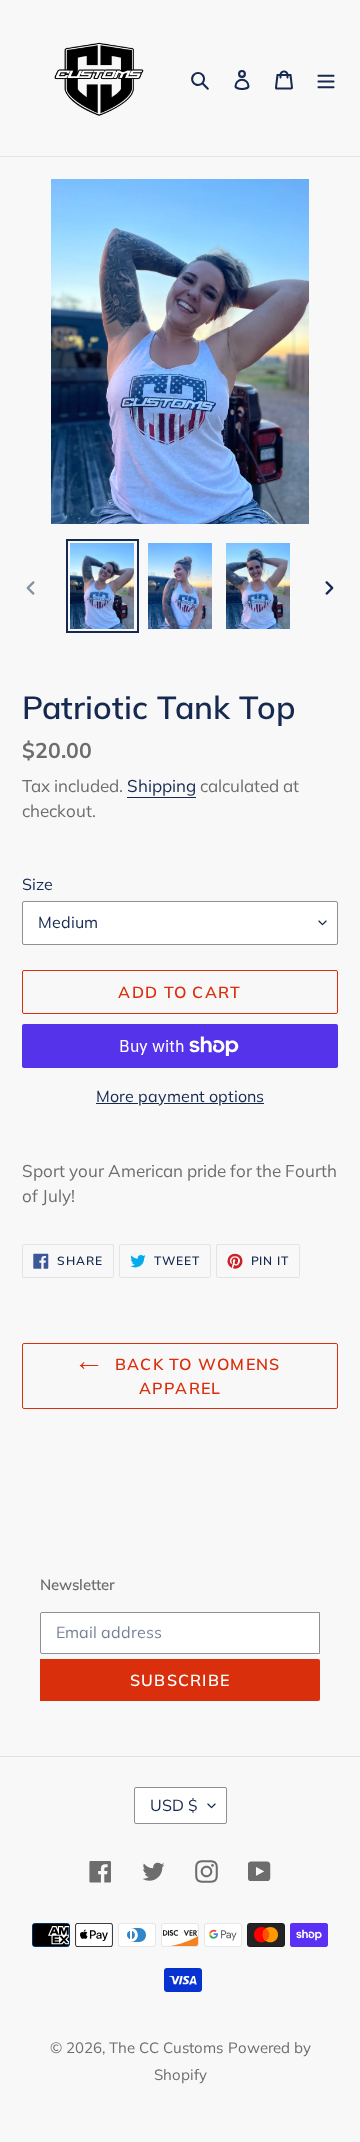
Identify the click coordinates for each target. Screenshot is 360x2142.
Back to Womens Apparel (194, 1376)
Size (37, 884)
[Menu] (326, 77)
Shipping (161, 785)
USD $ (174, 1805)
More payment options (180, 1096)
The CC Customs (166, 2047)
